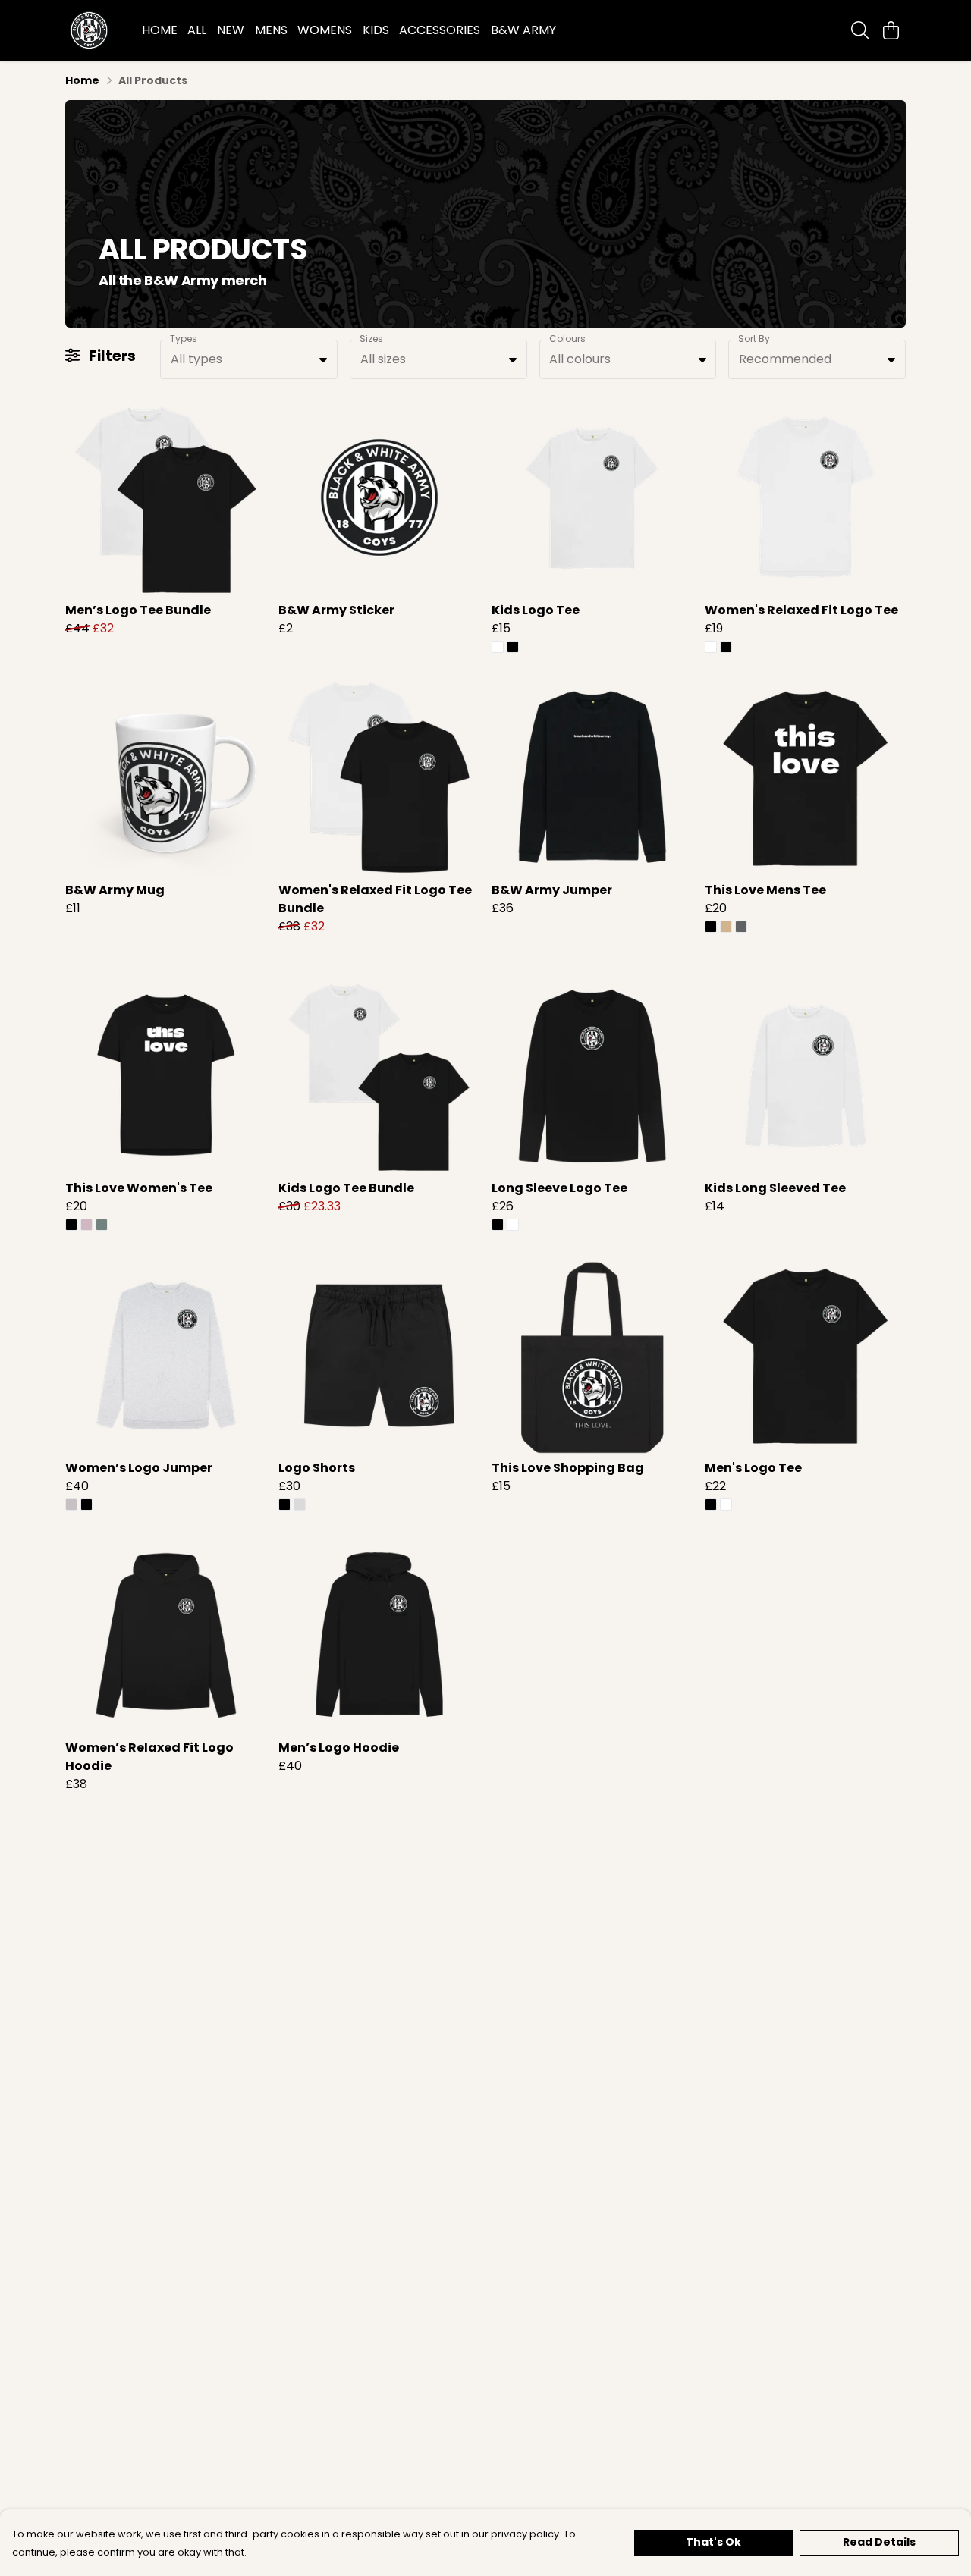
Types (184, 339)
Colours (567, 339)
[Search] (860, 30)
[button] (323, 359)
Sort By (754, 339)
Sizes (371, 339)
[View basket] (891, 30)
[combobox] (249, 359)
